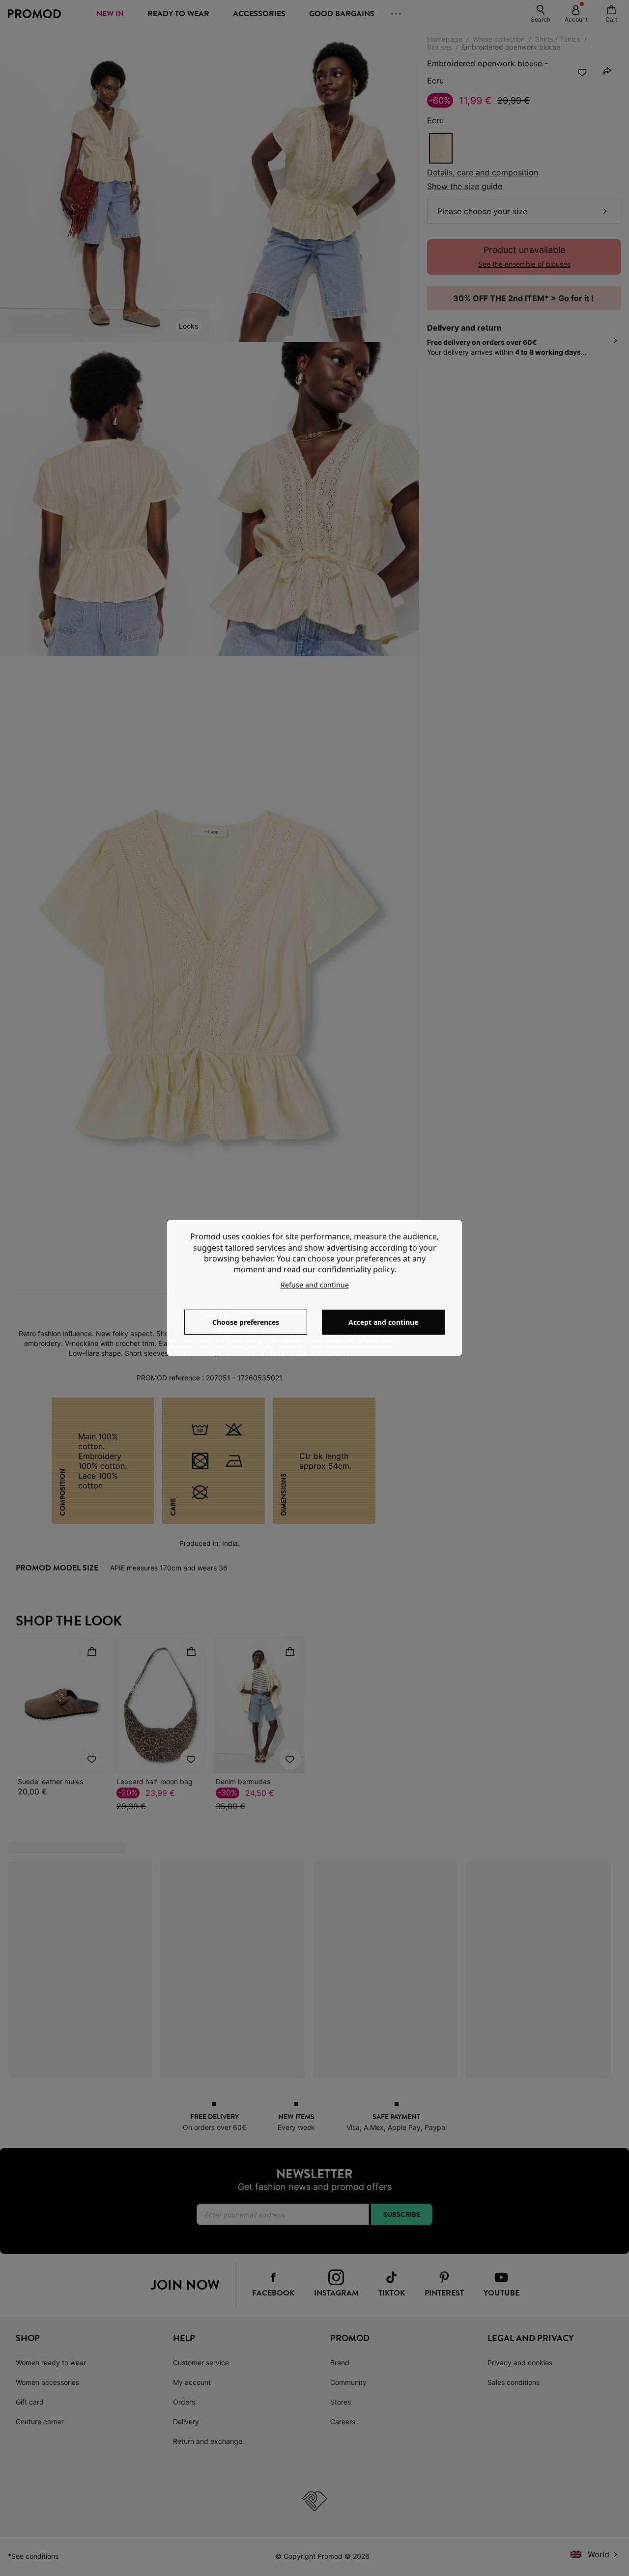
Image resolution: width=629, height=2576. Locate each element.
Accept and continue (383, 1322)
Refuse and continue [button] (315, 1285)
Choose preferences (246, 1322)
